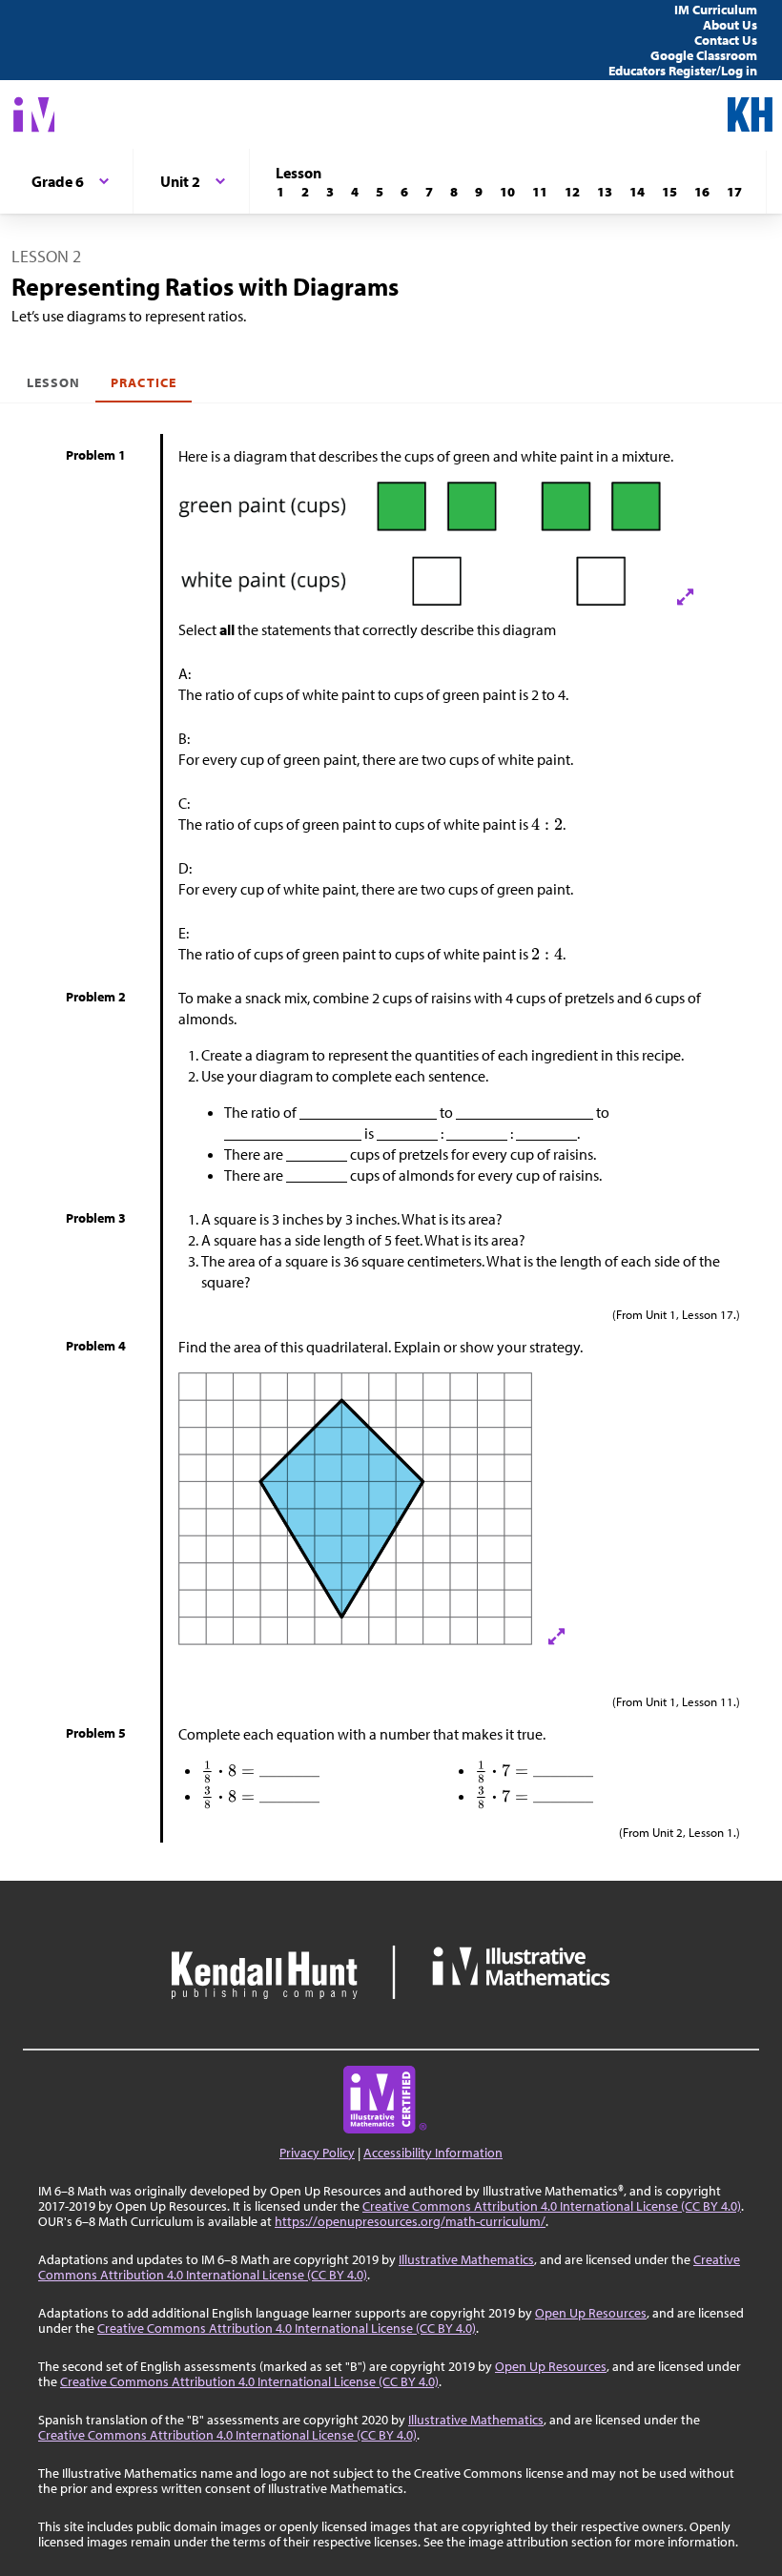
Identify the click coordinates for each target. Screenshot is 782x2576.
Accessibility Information (433, 2153)
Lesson (53, 382)
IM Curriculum (716, 10)
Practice (143, 382)
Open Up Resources (591, 2313)
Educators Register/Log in (683, 71)
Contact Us (726, 40)
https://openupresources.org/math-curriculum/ (410, 2221)
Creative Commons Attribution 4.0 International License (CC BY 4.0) (552, 2206)
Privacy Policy (317, 2153)
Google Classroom (704, 55)
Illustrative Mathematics (466, 2259)
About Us (730, 25)
